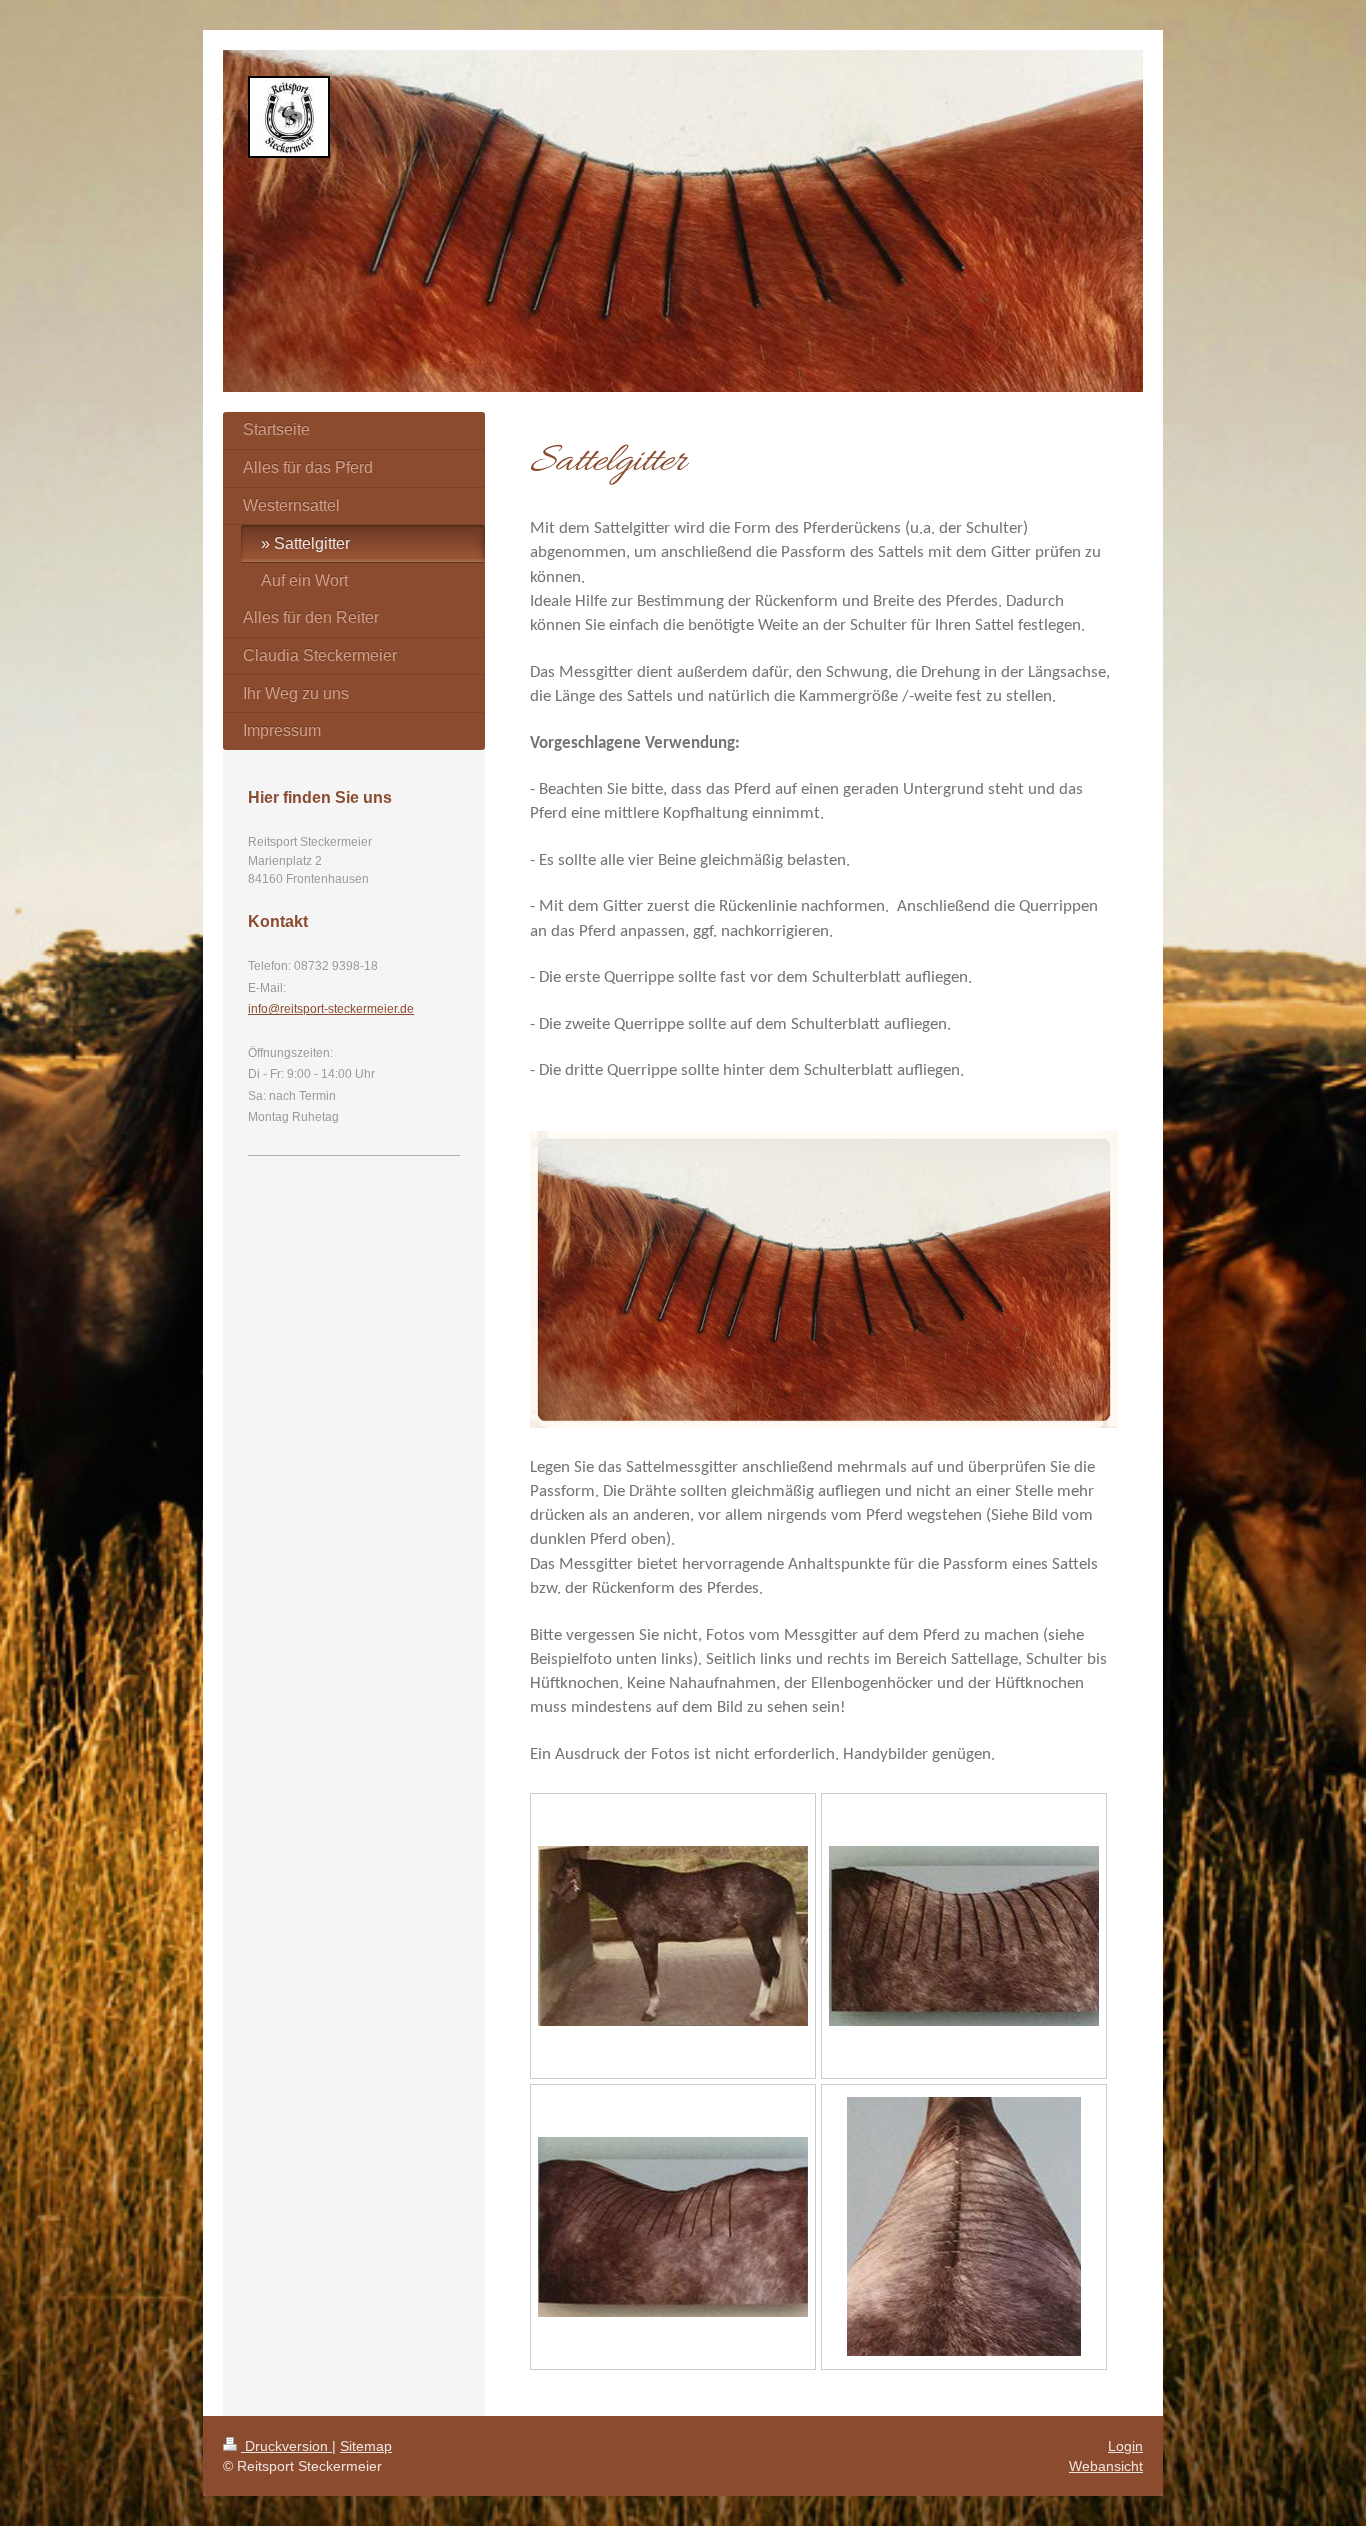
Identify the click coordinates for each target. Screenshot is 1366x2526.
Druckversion (286, 2446)
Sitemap (366, 2446)
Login (1125, 2446)
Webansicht (1106, 2466)
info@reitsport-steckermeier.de (331, 1008)
